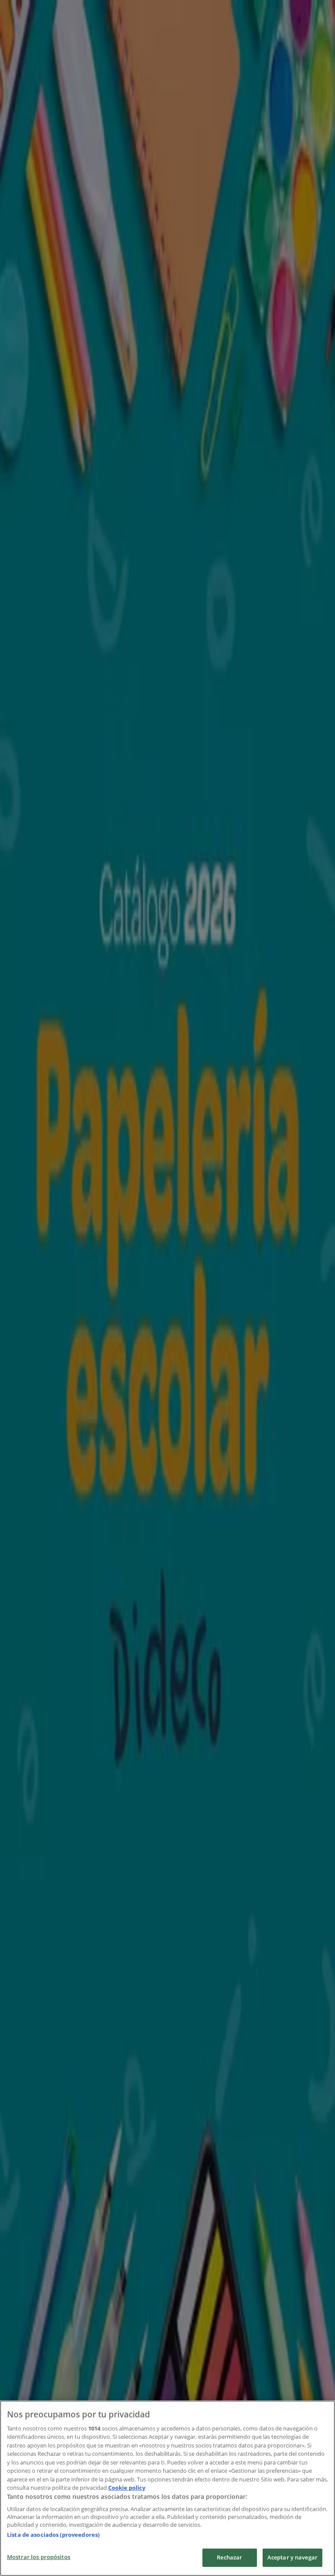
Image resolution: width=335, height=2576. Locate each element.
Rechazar (229, 2557)
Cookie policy (127, 2488)
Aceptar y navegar (292, 2557)
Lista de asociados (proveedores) (53, 2535)
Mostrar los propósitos (39, 2557)
